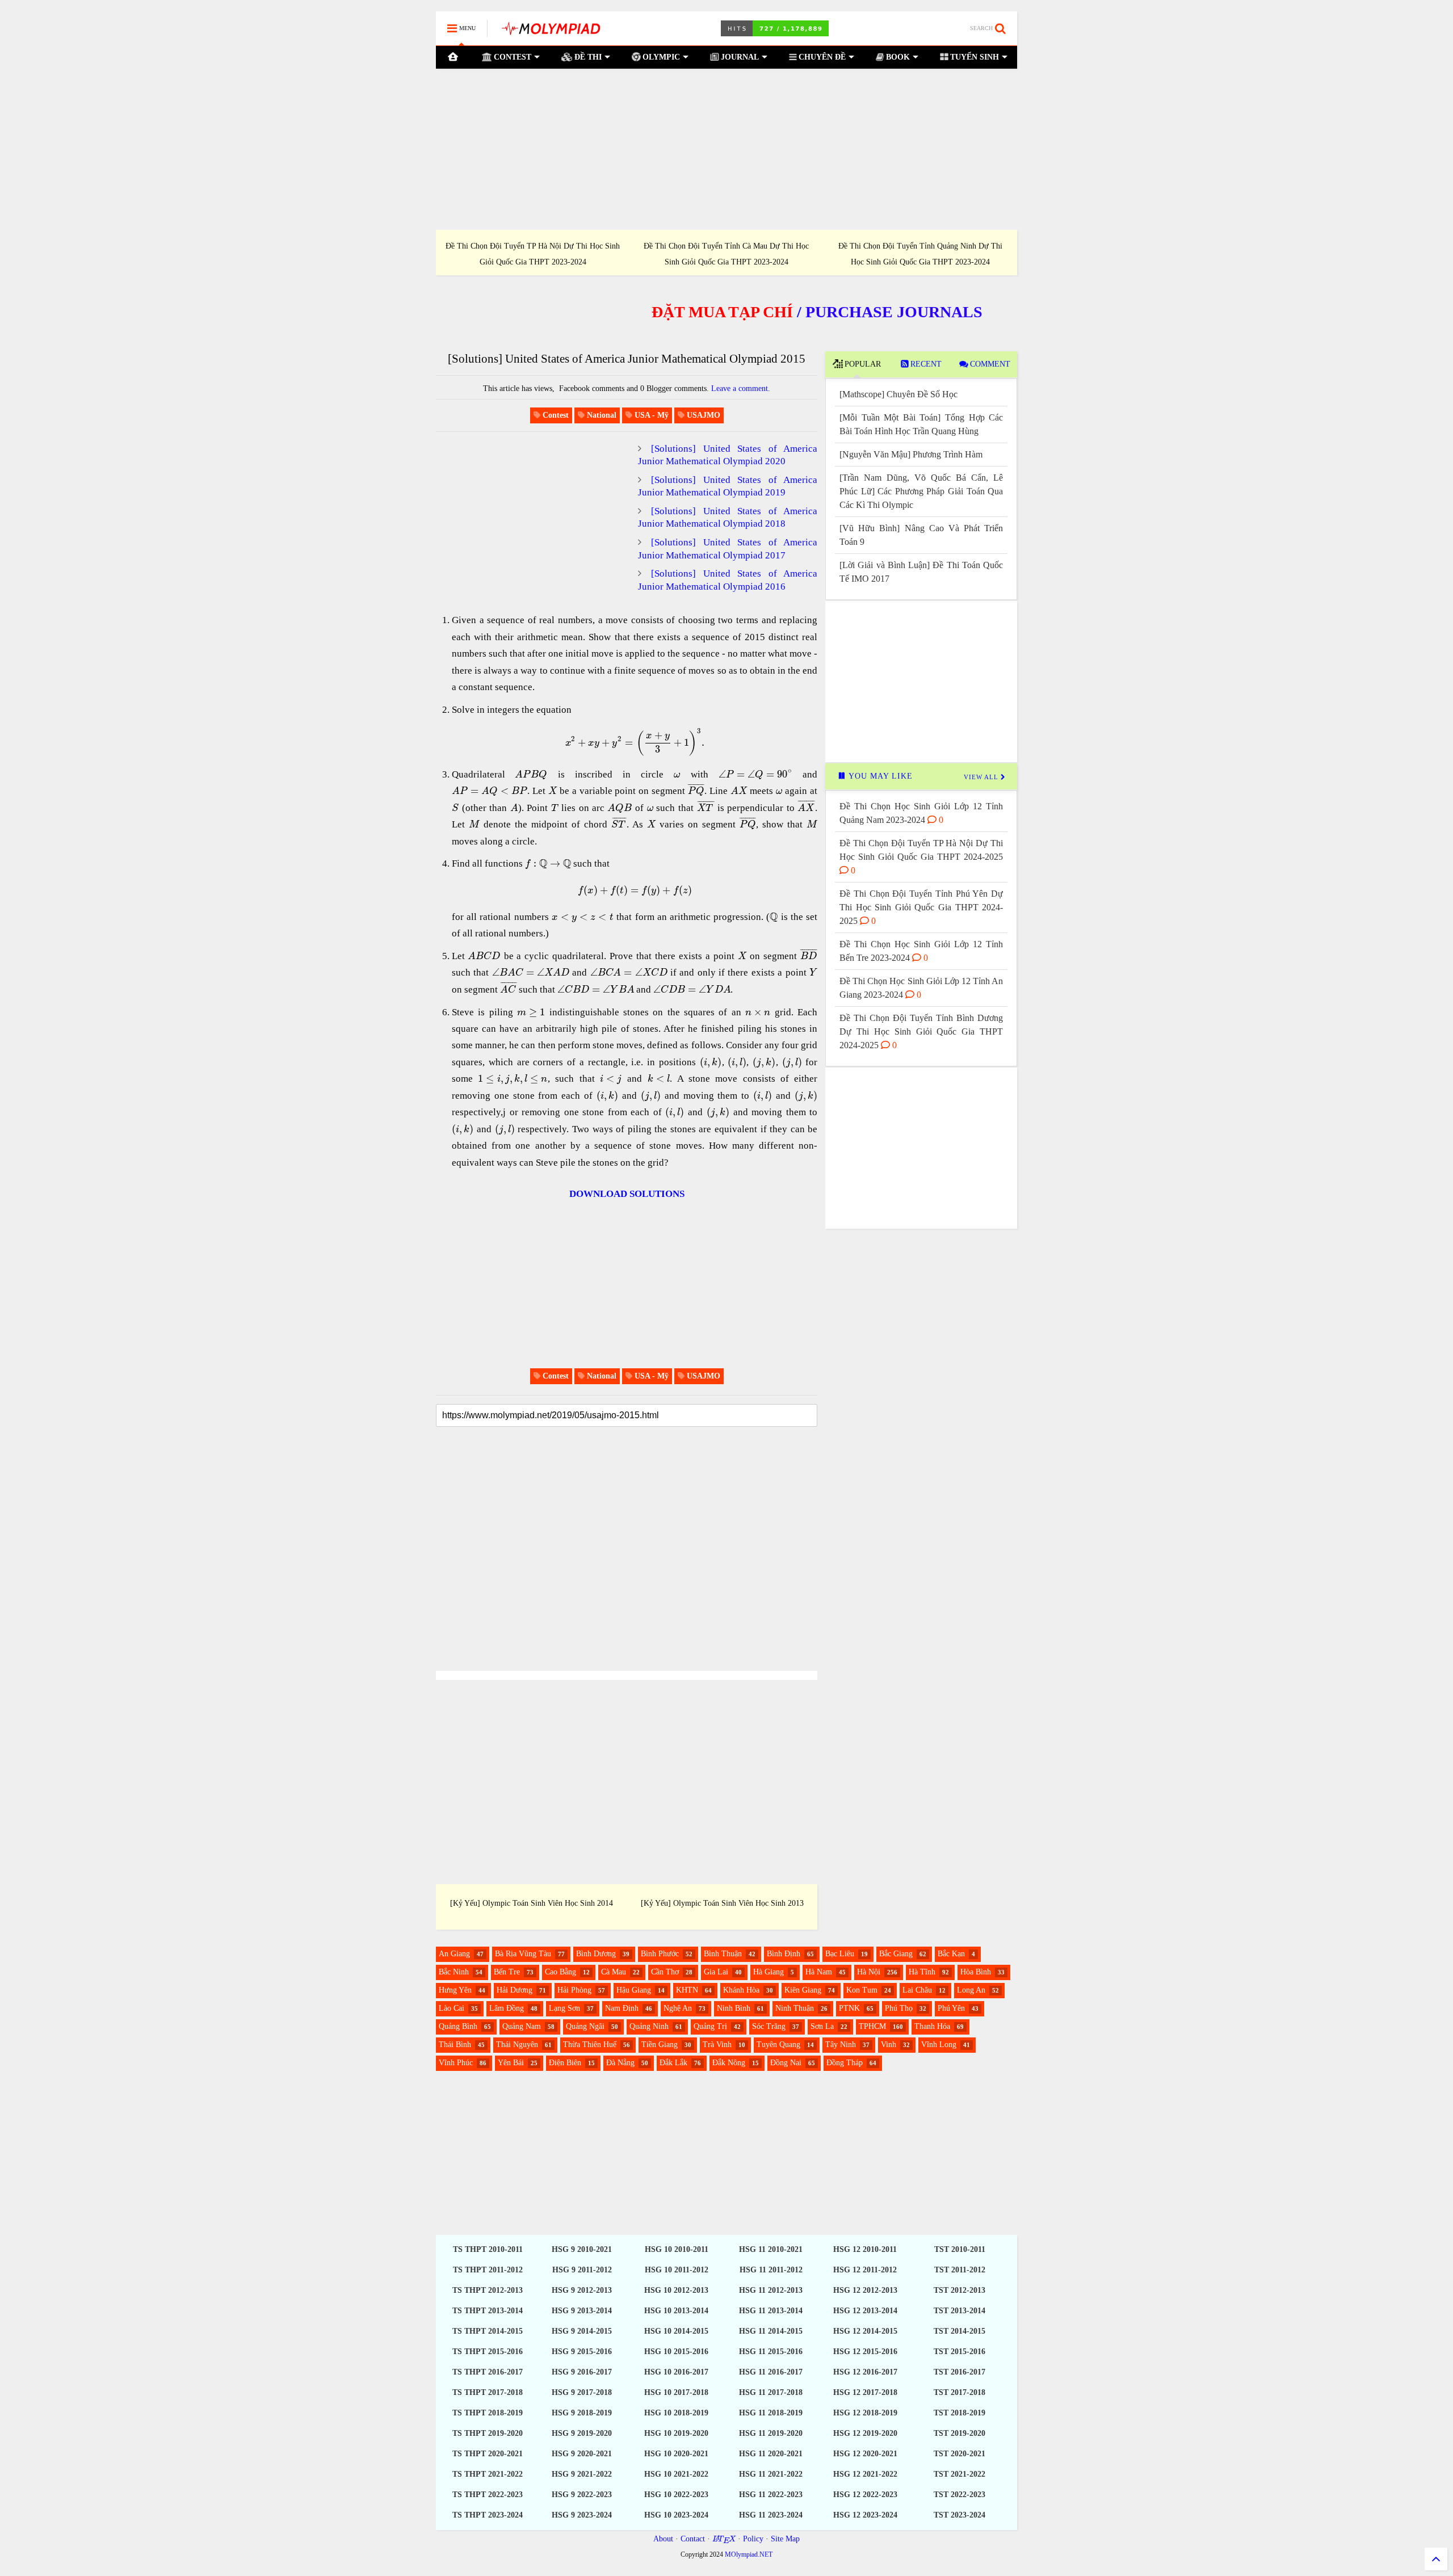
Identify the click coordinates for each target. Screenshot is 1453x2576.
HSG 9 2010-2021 (582, 2249)
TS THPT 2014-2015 (488, 2331)
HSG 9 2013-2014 (582, 2311)
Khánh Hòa (741, 1990)
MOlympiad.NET (749, 2554)
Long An (971, 1990)
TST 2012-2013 (959, 2290)
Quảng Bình (458, 2026)
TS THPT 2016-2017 (488, 2372)
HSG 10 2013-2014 (676, 2311)
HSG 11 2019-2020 (771, 2433)
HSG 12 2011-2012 (865, 2270)
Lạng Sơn (564, 2008)
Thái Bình (455, 2045)
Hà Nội (869, 1972)
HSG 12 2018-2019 (865, 2413)
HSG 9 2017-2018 (582, 2392)
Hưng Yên (455, 1990)
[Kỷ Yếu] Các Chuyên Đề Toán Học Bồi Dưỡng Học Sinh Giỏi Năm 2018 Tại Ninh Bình (722, 1908)
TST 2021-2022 (959, 2474)
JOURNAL (739, 57)
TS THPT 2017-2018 (488, 2392)
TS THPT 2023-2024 (488, 2515)
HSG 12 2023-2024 (865, 2515)
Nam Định (622, 2008)
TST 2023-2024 (959, 2515)
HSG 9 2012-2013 (582, 2290)
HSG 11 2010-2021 (771, 2249)
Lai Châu (917, 1990)
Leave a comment (740, 388)
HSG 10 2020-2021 (676, 2454)
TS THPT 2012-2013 (488, 2290)
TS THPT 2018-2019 (488, 2413)
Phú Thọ (899, 2008)
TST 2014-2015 (959, 2331)
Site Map (785, 2539)
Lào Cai (452, 2008)
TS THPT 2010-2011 (488, 2249)
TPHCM (872, 2026)
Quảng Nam (522, 2026)
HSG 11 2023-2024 (771, 2515)
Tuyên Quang (778, 2045)
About (663, 2539)
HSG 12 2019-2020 (865, 2433)
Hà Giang (769, 1972)
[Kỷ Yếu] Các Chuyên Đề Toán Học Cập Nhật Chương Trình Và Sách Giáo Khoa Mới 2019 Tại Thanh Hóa (532, 1901)
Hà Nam (819, 1972)
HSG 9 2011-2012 (582, 2270)
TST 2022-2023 (959, 2495)
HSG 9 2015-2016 (582, 2352)
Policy (753, 2539)
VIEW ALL (982, 777)
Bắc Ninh (454, 1972)
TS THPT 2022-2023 (488, 2495)
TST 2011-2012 (960, 2270)
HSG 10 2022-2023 (676, 2495)
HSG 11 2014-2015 (771, 2331)
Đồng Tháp (845, 2063)
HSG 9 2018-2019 (582, 2413)
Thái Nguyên (517, 2045)
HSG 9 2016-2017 (582, 2372)
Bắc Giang (896, 1954)
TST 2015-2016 (959, 2352)
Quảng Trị (710, 2026)
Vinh (889, 2045)
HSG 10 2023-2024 (676, 2515)
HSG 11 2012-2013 (771, 2290)
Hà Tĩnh (922, 1972)
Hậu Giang (634, 1990)
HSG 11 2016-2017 (771, 2372)
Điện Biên (565, 2063)
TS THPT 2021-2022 (488, 2474)
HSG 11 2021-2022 (771, 2474)
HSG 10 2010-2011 (677, 2249)
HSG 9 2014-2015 (582, 2331)
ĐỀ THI (587, 57)
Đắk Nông (729, 2063)
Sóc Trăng (769, 2026)
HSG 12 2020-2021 (865, 2454)
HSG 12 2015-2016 (865, 2352)
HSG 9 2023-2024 (582, 2515)
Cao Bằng (560, 1972)
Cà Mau (614, 1972)
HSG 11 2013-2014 (771, 2311)
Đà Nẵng (620, 2063)
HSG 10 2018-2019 (676, 2413)
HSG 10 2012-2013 (676, 2290)
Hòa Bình (976, 1972)
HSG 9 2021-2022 (582, 2474)
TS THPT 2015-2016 (488, 2352)
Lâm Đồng (507, 2008)
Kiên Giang (803, 1990)
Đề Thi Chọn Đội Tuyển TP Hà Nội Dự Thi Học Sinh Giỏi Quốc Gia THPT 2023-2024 (533, 254)
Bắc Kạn (951, 1954)
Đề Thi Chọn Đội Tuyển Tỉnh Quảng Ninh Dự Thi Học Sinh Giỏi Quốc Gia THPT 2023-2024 (920, 254)
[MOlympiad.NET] (550, 32)
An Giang (454, 1954)
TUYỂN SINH (973, 57)
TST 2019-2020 (959, 2433)
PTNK (849, 2008)
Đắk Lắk (673, 2063)
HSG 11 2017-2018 (771, 2392)
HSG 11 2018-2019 (771, 2413)
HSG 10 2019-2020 (676, 2433)
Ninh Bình (734, 2008)
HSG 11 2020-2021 (771, 2454)
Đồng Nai (786, 2063)
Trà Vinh (717, 2045)
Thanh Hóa (932, 2026)
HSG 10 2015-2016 (676, 2352)
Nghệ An (678, 2008)
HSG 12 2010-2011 (865, 2249)
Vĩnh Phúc (456, 2063)
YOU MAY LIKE (879, 776)
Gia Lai (716, 1972)
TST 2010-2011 (960, 2249)
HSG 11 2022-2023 (771, 2495)
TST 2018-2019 (959, 2413)
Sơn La (822, 2026)
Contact (693, 2539)
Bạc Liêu (840, 1954)
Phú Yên (951, 2008)
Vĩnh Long (939, 2045)
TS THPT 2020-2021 (488, 2454)
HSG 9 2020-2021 (582, 2454)
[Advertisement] (726, 149)
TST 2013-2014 (959, 2311)
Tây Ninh (841, 2045)
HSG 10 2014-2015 (676, 2331)
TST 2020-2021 (959, 2454)
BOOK (897, 57)
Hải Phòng (574, 1990)
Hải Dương (515, 1990)
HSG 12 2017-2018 (865, 2392)
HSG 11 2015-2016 (771, 2352)
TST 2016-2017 (959, 2372)
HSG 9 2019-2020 (582, 2433)
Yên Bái (511, 2063)
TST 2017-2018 (959, 2392)
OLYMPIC (660, 57)
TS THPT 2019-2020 (488, 2433)
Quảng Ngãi (585, 2026)
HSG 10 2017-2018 (676, 2392)
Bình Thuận (723, 1954)
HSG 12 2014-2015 (865, 2331)
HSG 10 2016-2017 (676, 2372)
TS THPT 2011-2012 (488, 2270)
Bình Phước (660, 1954)
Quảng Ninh (649, 2026)
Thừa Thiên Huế (590, 2045)
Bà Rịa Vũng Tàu (523, 1954)
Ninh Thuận (795, 2008)
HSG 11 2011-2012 (771, 2270)
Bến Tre (507, 1972)
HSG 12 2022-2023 (865, 2495)
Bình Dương (596, 1954)
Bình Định (784, 1954)
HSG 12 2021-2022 (865, 2474)
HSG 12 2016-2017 (865, 2372)
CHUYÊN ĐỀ (821, 57)
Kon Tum (862, 1990)
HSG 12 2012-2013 (865, 2290)
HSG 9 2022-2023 (582, 2495)
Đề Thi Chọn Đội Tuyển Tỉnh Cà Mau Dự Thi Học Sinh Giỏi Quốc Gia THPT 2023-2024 (726, 254)
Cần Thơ (665, 1972)
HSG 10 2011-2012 (677, 2270)
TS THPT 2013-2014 (488, 2311)
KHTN (687, 1990)
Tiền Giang (660, 2045)
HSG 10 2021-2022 (676, 2474)
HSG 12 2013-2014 (865, 2311)
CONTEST (511, 57)
